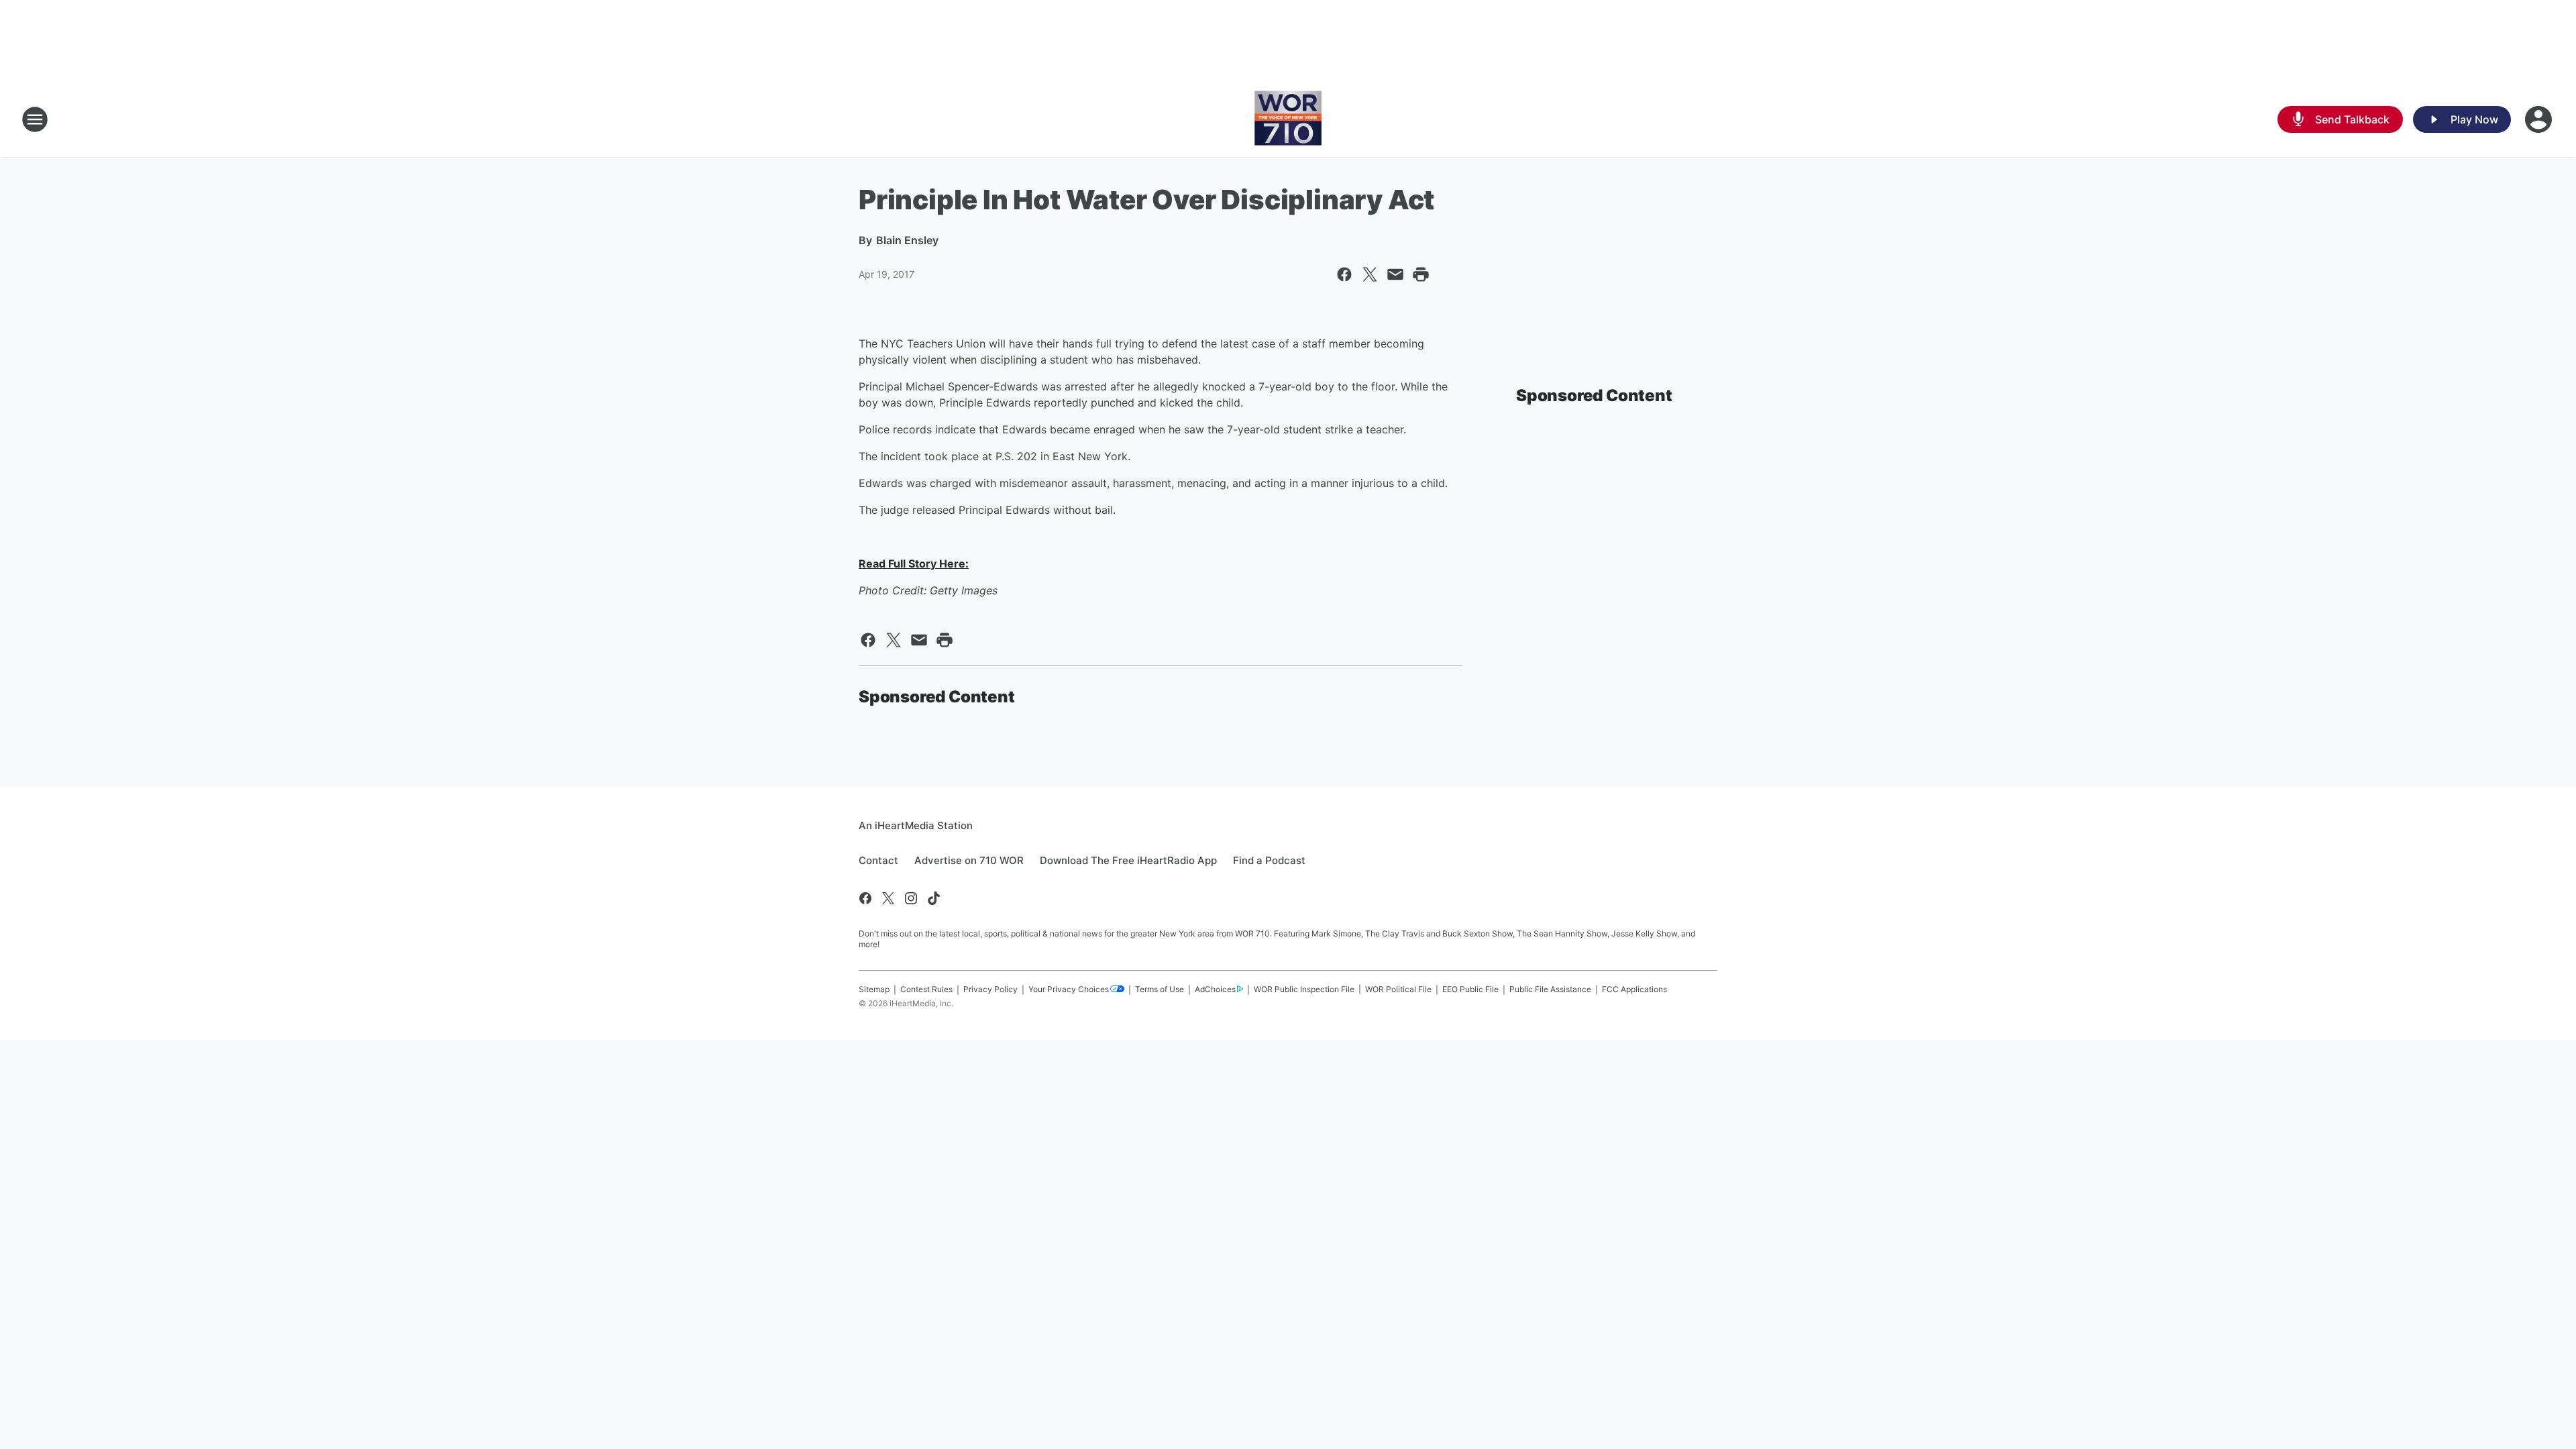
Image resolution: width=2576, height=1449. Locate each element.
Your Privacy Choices (1069, 989)
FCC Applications (1634, 989)
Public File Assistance (1550, 989)
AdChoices (1215, 989)
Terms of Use (1160, 989)
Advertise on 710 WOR (969, 860)
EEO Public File (1470, 989)
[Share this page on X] (1370, 274)
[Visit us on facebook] (865, 898)
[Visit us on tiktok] (934, 898)
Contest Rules (926, 989)
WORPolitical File (1398, 989)
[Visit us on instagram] (911, 898)
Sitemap (874, 989)
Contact (878, 860)
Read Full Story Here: (914, 563)
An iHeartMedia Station (916, 825)
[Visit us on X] (888, 898)
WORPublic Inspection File (1304, 989)
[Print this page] (1421, 274)
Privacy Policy (990, 989)
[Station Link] (1288, 119)
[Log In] (2540, 119)
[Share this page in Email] (1395, 274)
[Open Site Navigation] (35, 119)
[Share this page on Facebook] (1344, 274)
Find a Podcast (1269, 860)
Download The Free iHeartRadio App (1128, 860)
